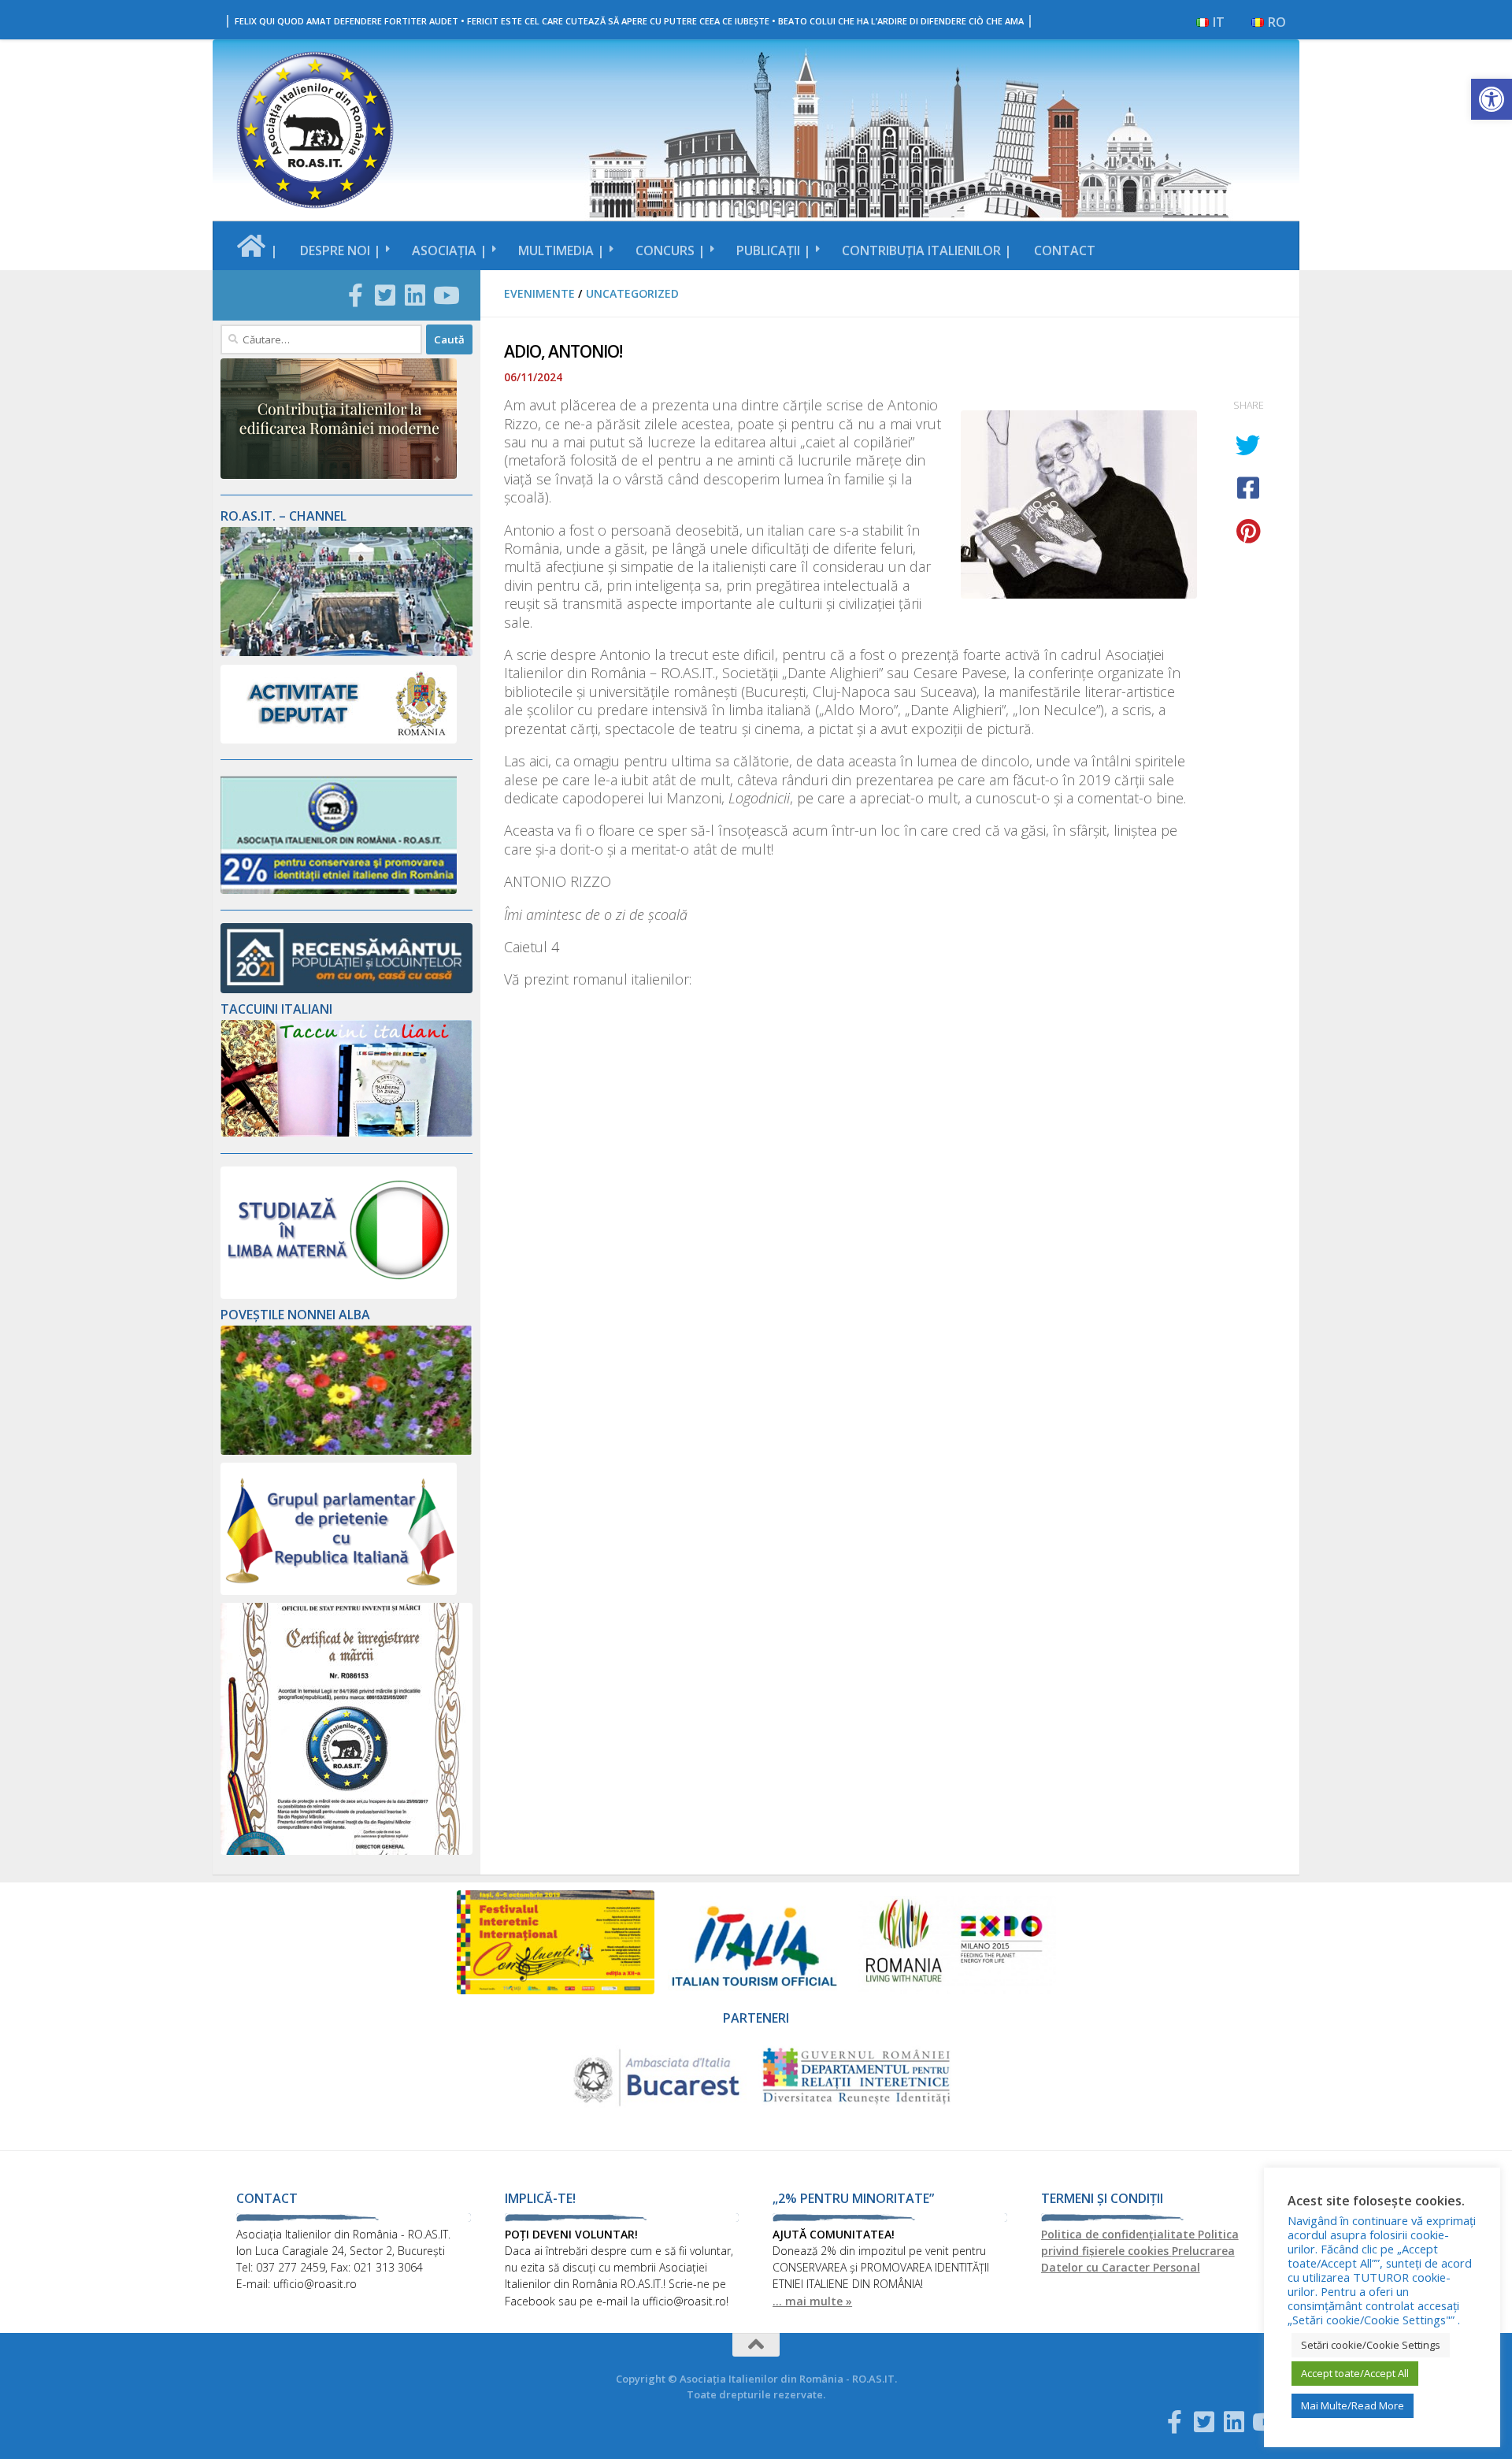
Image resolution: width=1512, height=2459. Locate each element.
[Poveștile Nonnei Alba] (346, 1450)
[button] (1492, 99)
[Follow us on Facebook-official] (355, 295)
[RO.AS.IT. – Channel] (346, 652)
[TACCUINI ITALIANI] (346, 1132)
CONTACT (1065, 250)
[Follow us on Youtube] (445, 295)
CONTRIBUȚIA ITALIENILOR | (927, 250)
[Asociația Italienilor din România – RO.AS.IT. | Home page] (315, 130)
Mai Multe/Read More (1353, 2405)
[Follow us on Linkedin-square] (415, 295)
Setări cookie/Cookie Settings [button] (1371, 2345)
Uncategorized (632, 293)
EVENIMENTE (539, 293)
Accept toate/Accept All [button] (1355, 2373)
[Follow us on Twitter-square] (385, 295)
